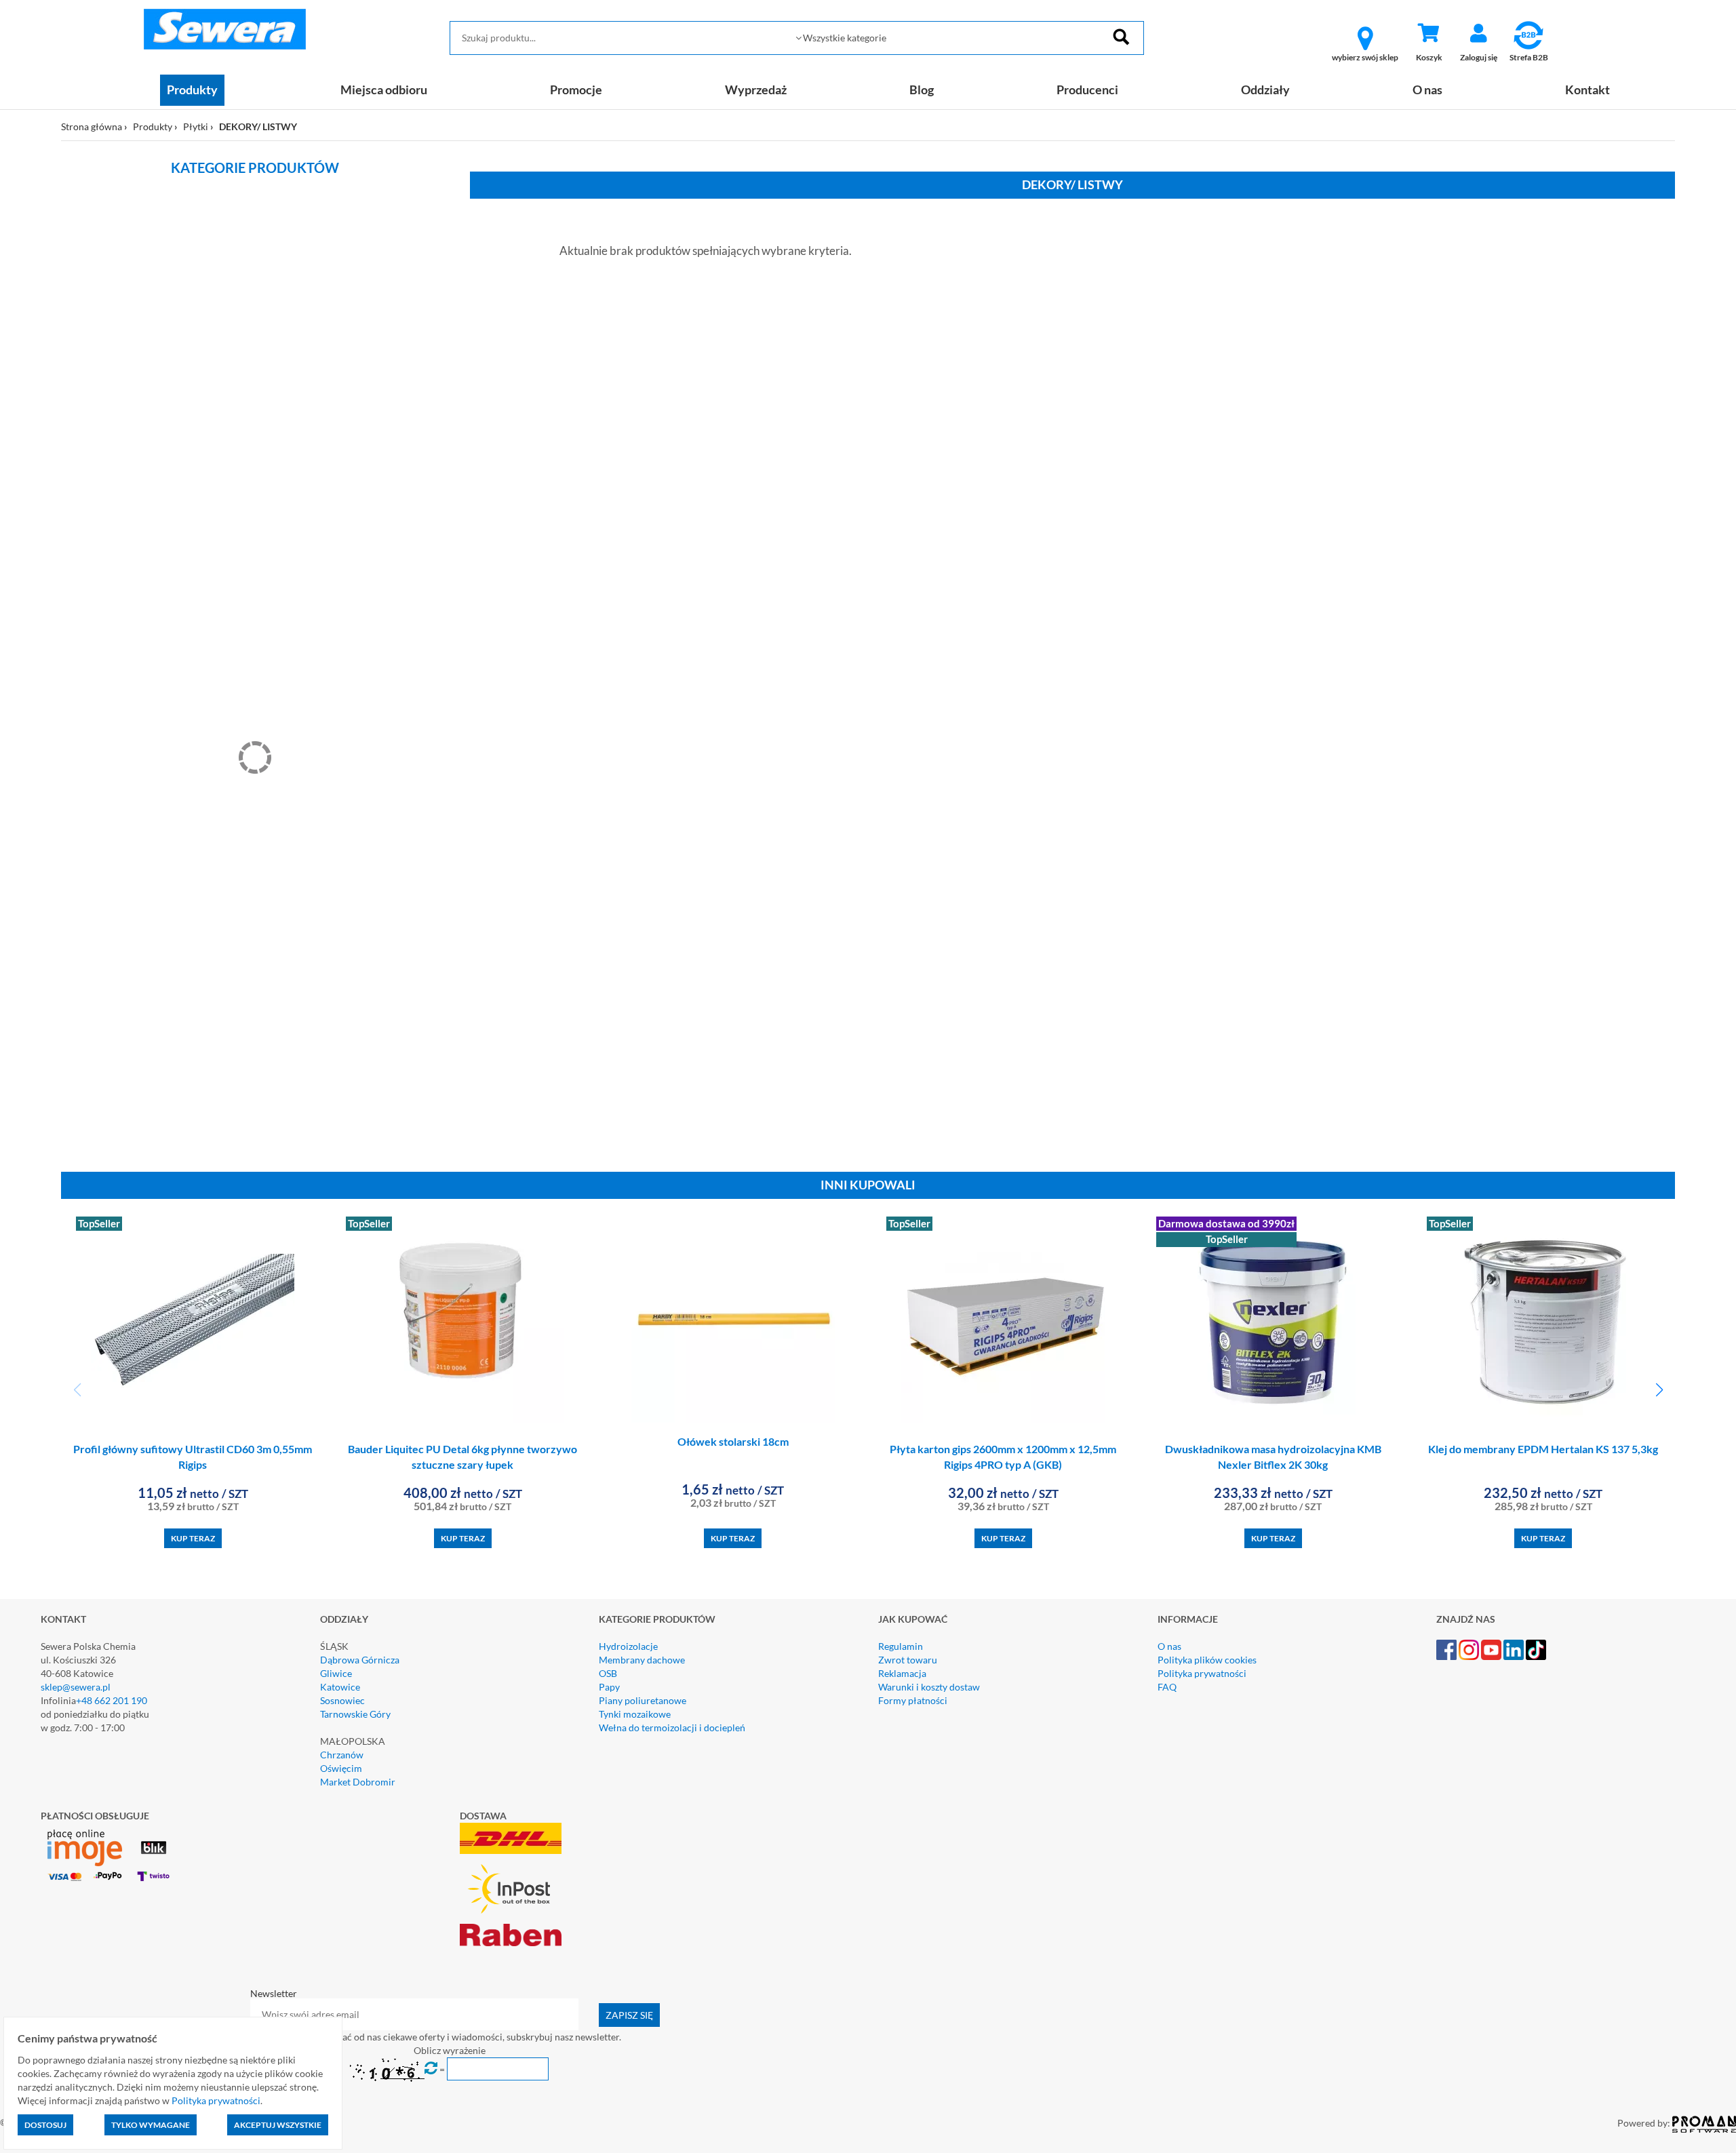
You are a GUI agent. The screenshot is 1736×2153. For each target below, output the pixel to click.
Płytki (196, 126)
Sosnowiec (342, 1700)
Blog (922, 90)
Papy (609, 1687)
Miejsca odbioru (384, 90)
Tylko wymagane (151, 2125)
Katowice (340, 1687)
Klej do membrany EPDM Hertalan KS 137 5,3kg (1543, 1449)
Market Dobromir (358, 1782)
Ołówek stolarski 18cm (733, 1441)
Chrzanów (342, 1755)
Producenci (1087, 90)
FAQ (1167, 1687)
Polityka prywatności (1202, 1673)
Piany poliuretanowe (643, 1700)
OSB (608, 1673)
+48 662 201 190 (112, 1700)
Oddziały (1265, 90)
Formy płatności (913, 1700)
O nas (1427, 90)
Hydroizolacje (628, 1646)
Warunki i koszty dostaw (929, 1687)
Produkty (192, 90)
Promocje (576, 90)
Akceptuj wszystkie (278, 2125)
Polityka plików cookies (1207, 1660)
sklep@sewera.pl (76, 1687)
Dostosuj (45, 2125)
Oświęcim (341, 1768)
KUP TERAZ (193, 1538)
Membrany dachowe (642, 1660)
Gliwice (336, 1673)
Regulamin (901, 1646)
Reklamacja (902, 1673)
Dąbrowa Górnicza (360, 1660)
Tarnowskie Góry (355, 1714)
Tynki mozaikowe (635, 1714)
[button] (1659, 1390)
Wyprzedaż (756, 90)
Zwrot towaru (908, 1660)
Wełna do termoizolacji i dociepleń (672, 1727)
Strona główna (92, 126)
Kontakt (1587, 90)
